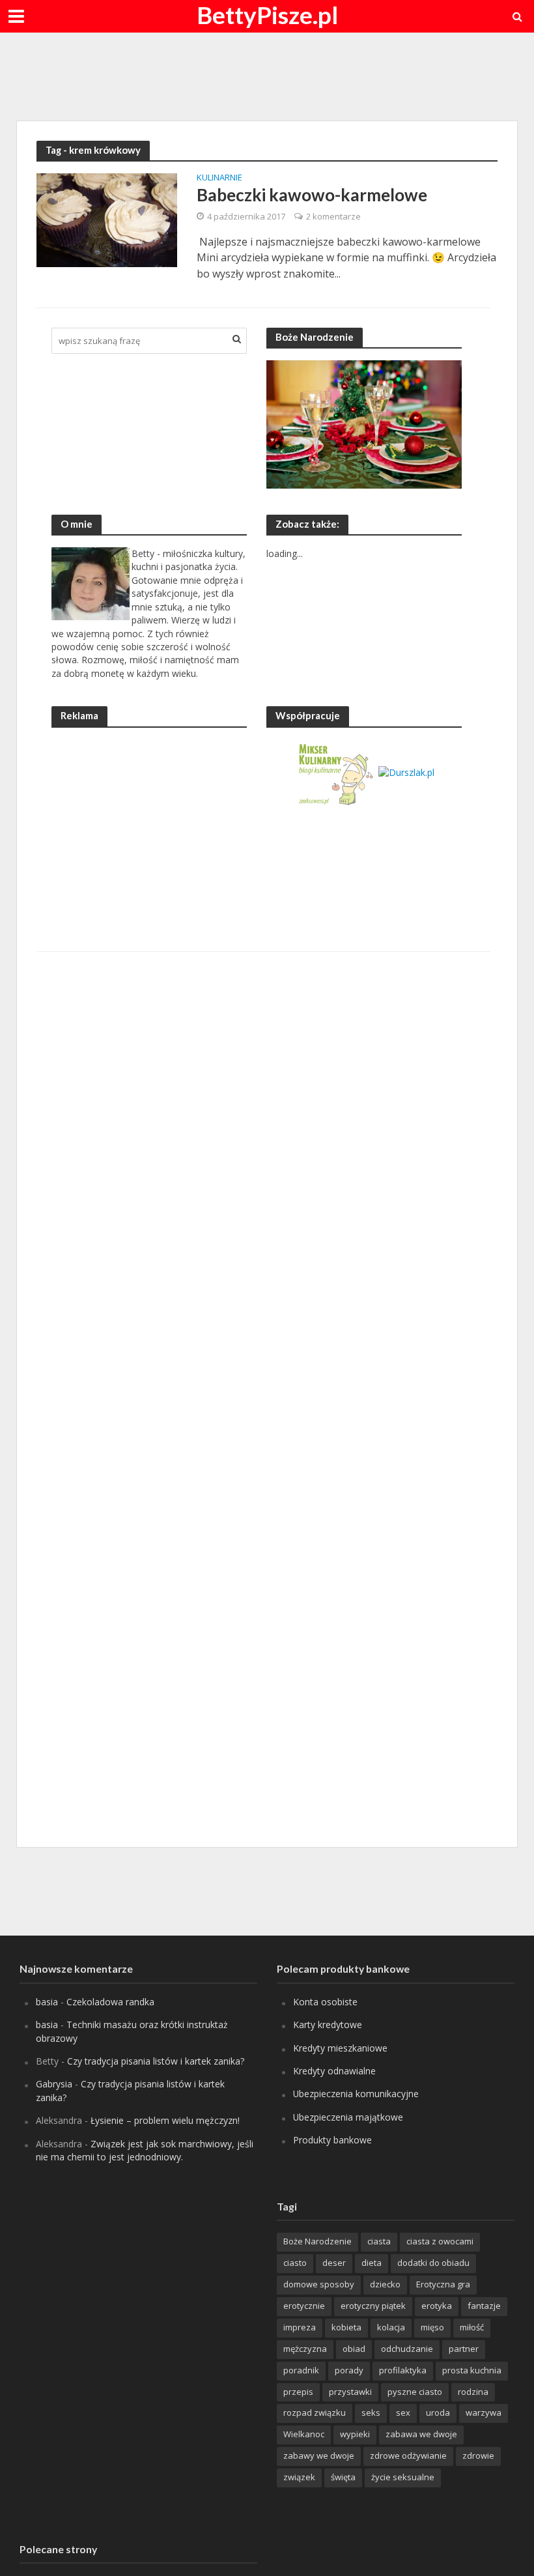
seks (371, 2412)
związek (299, 2477)
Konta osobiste (325, 2002)
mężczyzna (305, 2349)
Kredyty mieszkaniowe (340, 2048)
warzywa (484, 2412)
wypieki (355, 2434)
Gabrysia (54, 2084)
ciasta (379, 2241)
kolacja (391, 2327)
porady (349, 2370)
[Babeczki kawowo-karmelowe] (107, 220)
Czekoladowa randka (110, 2002)
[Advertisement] (267, 75)
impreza (300, 2327)
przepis (298, 2392)
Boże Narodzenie (317, 2241)
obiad (354, 2349)
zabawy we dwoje (319, 2455)
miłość (472, 2327)
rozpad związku (315, 2412)
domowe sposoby (319, 2284)
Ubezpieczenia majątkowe (348, 2117)
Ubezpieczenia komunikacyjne (356, 2094)
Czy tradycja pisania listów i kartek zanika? (156, 2061)
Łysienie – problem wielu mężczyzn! (165, 2120)
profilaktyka (403, 2370)
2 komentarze (333, 216)
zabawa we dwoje (421, 2434)
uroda (438, 2412)
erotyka (437, 2306)
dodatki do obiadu (433, 2263)
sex (403, 2412)
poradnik (301, 2370)
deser (334, 2263)
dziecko (385, 2284)
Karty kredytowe (328, 2025)
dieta (372, 2263)
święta (343, 2477)
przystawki (350, 2392)
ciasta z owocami (440, 2241)
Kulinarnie (219, 178)
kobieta (346, 2327)
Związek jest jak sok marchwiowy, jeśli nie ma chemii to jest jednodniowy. (145, 2150)
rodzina (473, 2392)
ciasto (295, 2263)
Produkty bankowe (332, 2140)
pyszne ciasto (415, 2392)
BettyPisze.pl (267, 15)
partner (464, 2349)
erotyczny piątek (373, 2306)
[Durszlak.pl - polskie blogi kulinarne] (406, 772)
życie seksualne (403, 2477)
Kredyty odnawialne (334, 2071)
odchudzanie (407, 2349)
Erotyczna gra (443, 2284)
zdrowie (478, 2455)
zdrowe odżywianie (408, 2455)
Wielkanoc (304, 2434)
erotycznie (304, 2306)
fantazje (484, 2306)
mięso (432, 2327)
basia (47, 2002)
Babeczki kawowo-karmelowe (312, 195)
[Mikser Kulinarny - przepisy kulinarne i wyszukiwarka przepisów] (335, 772)
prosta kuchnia (472, 2370)
